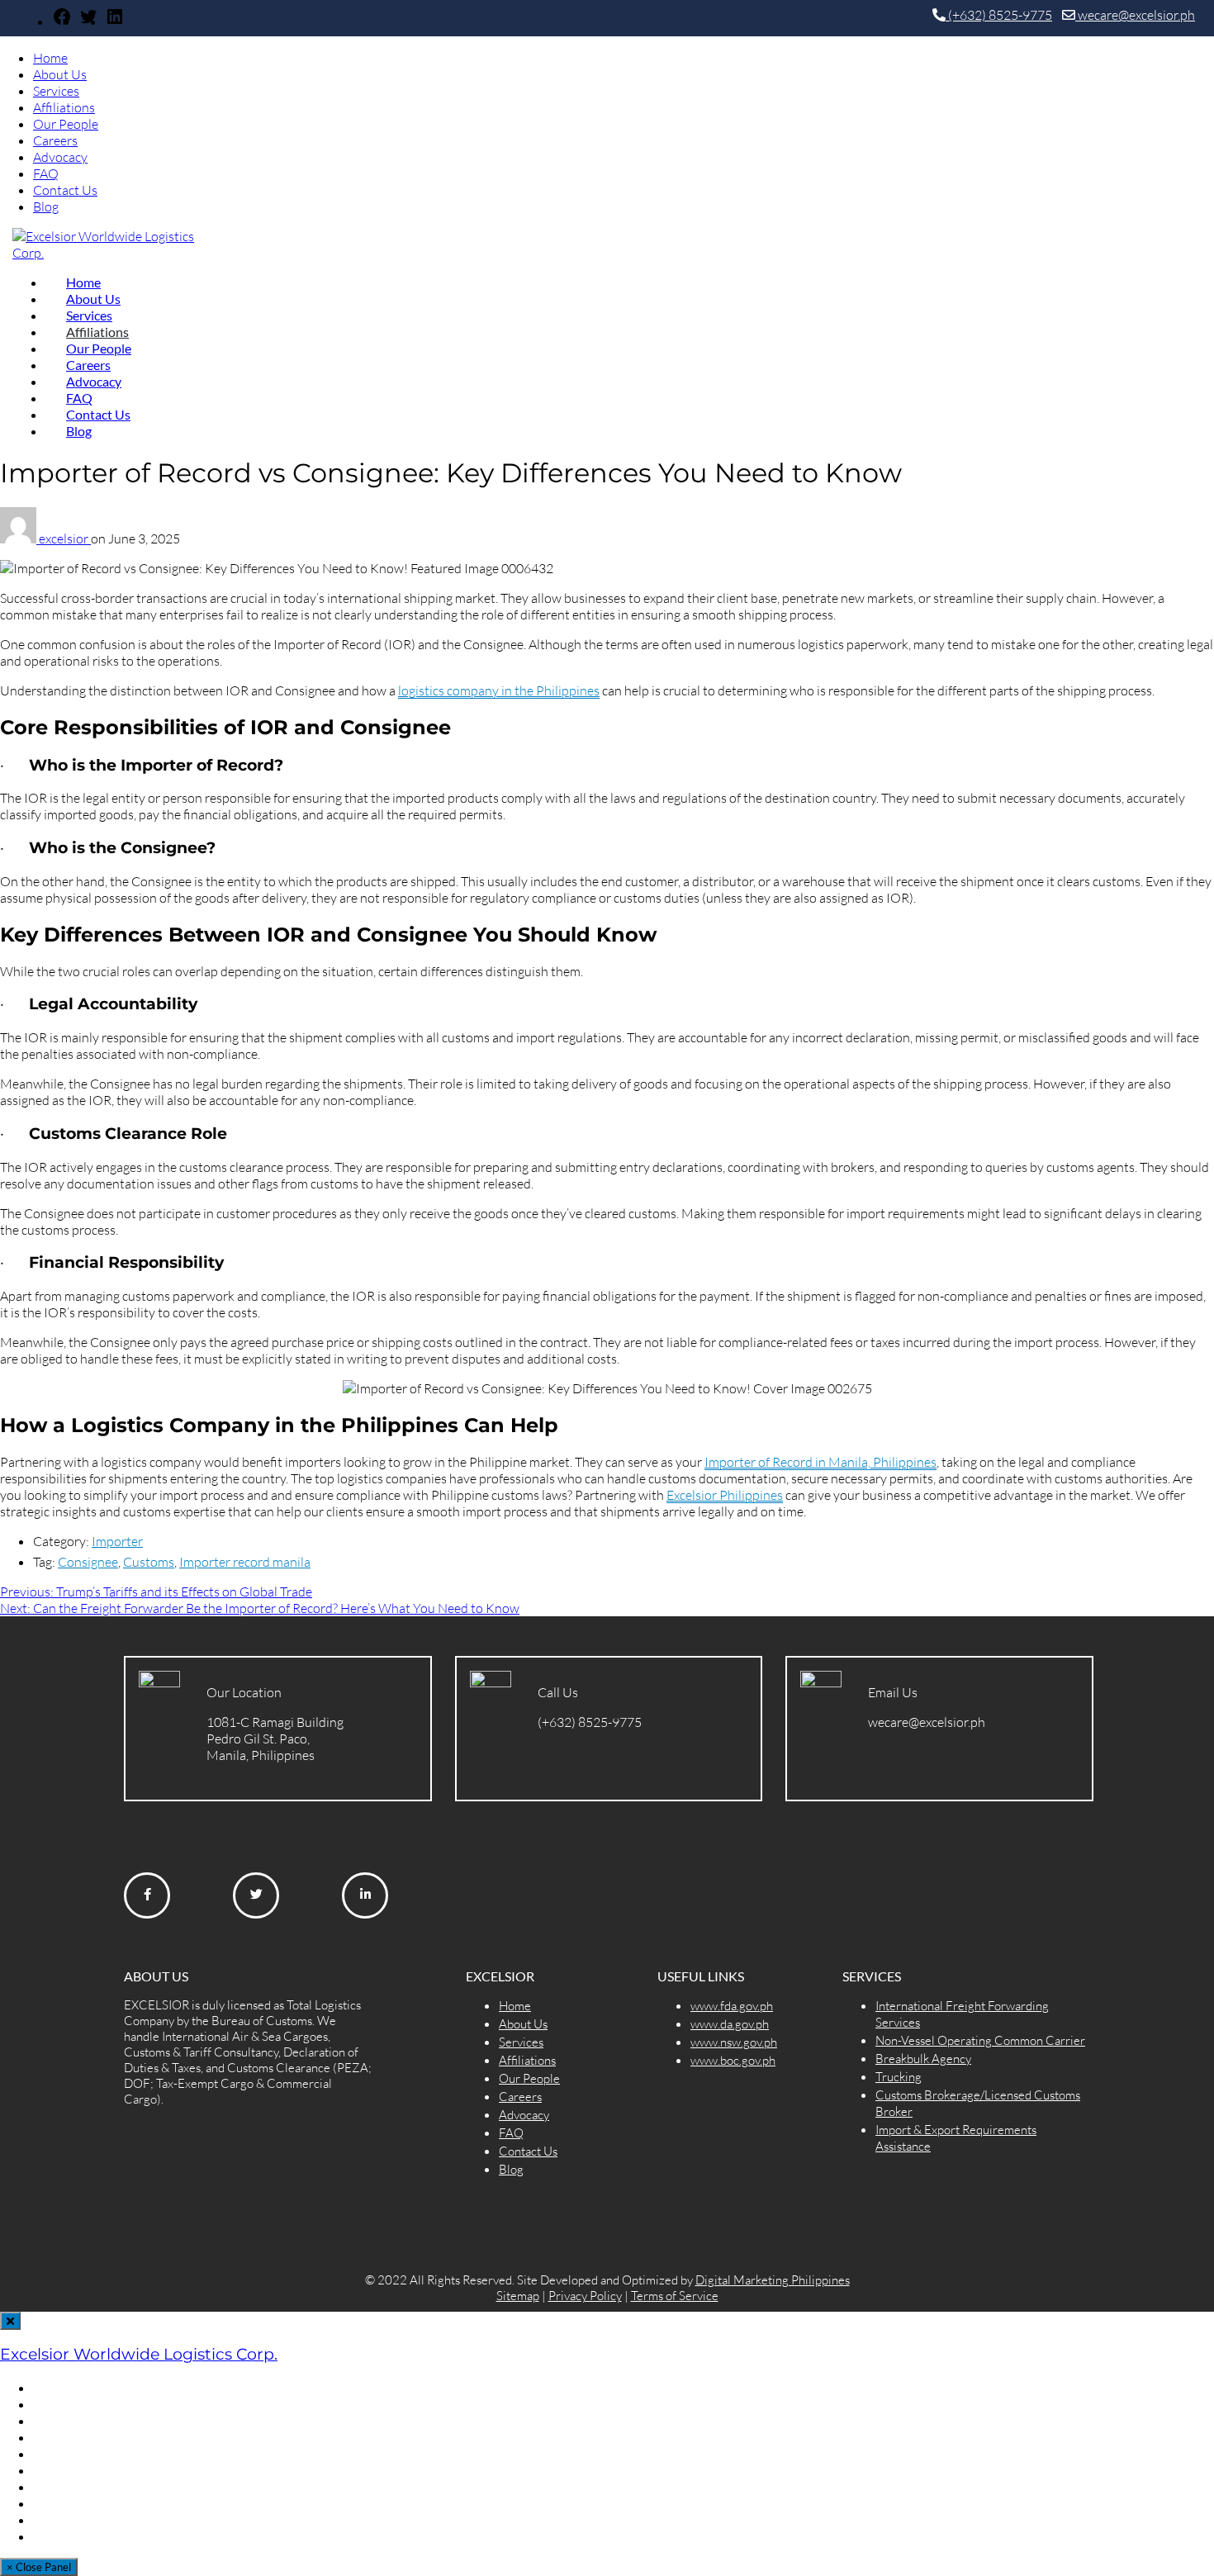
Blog (46, 206)
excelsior (65, 538)
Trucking (899, 2077)
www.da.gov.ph (730, 2024)
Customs (149, 1562)
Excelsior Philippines (725, 1495)
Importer (117, 1541)
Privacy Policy (585, 2296)
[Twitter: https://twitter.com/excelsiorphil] (88, 21)
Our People (66, 124)
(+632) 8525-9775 (999, 15)
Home (50, 58)
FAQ (46, 173)
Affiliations (64, 107)
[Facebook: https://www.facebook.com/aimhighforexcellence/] (62, 21)
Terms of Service (675, 2296)
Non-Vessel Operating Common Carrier (980, 2040)
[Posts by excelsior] (19, 538)
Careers (55, 140)
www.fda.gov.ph (732, 2006)
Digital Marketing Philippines (773, 2280)
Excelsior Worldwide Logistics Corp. (139, 2354)
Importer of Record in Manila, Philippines (820, 1462)
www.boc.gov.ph (733, 2060)
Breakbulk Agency (923, 2059)
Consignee (88, 1562)
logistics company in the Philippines (499, 690)
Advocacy (60, 157)
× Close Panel (39, 2567)
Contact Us (65, 190)
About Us (60, 74)
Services (56, 91)
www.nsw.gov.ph (734, 2042)
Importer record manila (245, 1562)
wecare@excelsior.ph (1135, 15)
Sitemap (518, 2296)
